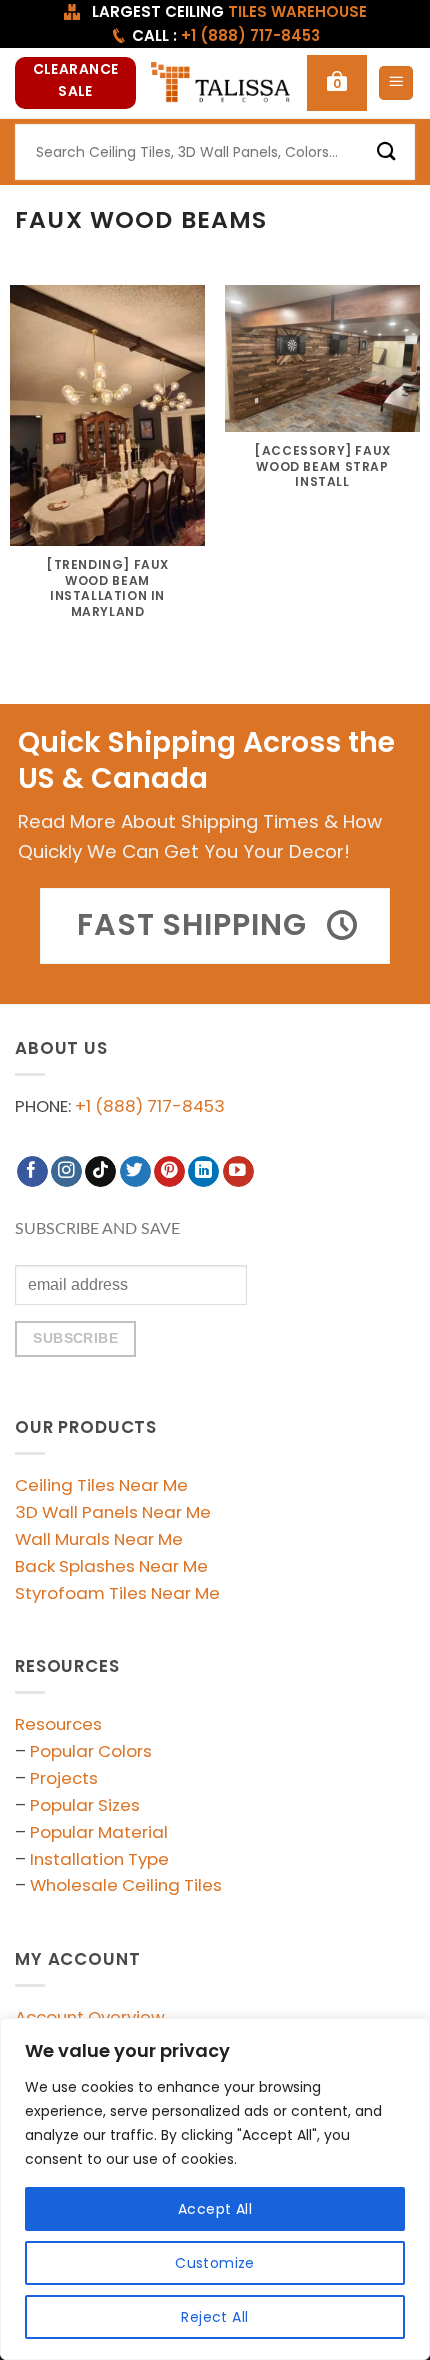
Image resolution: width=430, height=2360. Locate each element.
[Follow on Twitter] (135, 1171)
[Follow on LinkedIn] (203, 1171)
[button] (337, 83)
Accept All (215, 2209)
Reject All (214, 2317)
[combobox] (215, 152)
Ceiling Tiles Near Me (101, 1485)
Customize (215, 2263)
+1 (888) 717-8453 (150, 1106)
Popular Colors (91, 1751)
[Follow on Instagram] (66, 1171)
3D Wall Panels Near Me (113, 1512)
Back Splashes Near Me (111, 1566)
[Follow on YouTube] (238, 1171)
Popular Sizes (85, 1805)
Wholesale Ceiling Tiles (126, 1885)
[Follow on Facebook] (32, 1171)
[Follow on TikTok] (100, 1171)
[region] (215, 2189)
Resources (58, 1724)
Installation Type (99, 1859)
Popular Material (99, 1832)
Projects (64, 1778)
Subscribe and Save (97, 1229)
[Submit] (387, 152)
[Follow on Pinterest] (169, 1171)
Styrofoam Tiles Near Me (117, 1593)
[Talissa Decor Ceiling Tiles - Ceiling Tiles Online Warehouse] (221, 83)
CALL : (226, 35)
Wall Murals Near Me (99, 1539)
